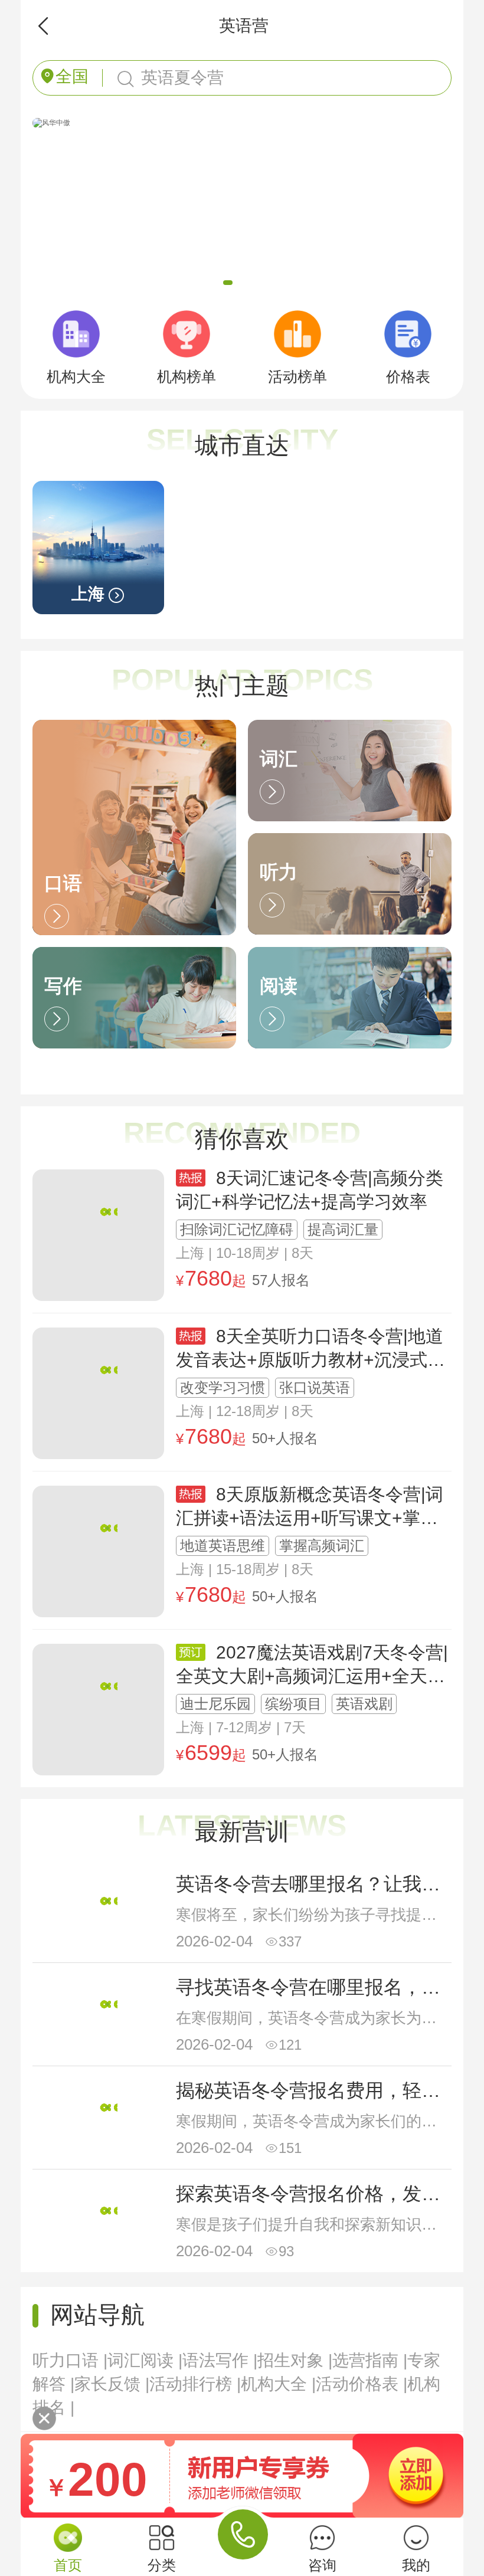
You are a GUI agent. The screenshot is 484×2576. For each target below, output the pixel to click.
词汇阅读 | (145, 2360)
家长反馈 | (112, 2384)
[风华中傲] (51, 122)
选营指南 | (370, 2360)
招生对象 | (295, 2360)
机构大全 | (278, 2384)
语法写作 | (220, 2360)
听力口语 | (70, 2360)
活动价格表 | (362, 2384)
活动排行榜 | (195, 2384)
